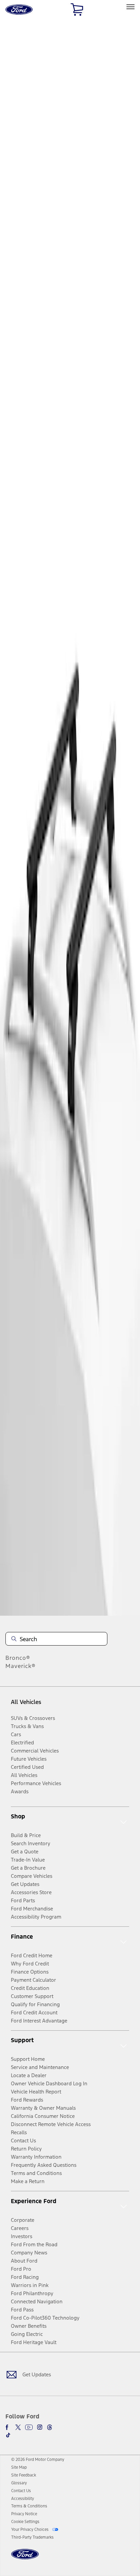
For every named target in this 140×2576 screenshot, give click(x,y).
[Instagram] (40, 2427)
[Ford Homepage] (25, 2558)
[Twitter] (18, 2427)
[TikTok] (8, 2435)
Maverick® (21, 1666)
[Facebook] (8, 2427)
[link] (19, 2467)
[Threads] (50, 2427)
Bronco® (18, 1658)
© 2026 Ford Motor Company (38, 2460)
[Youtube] (29, 2427)
